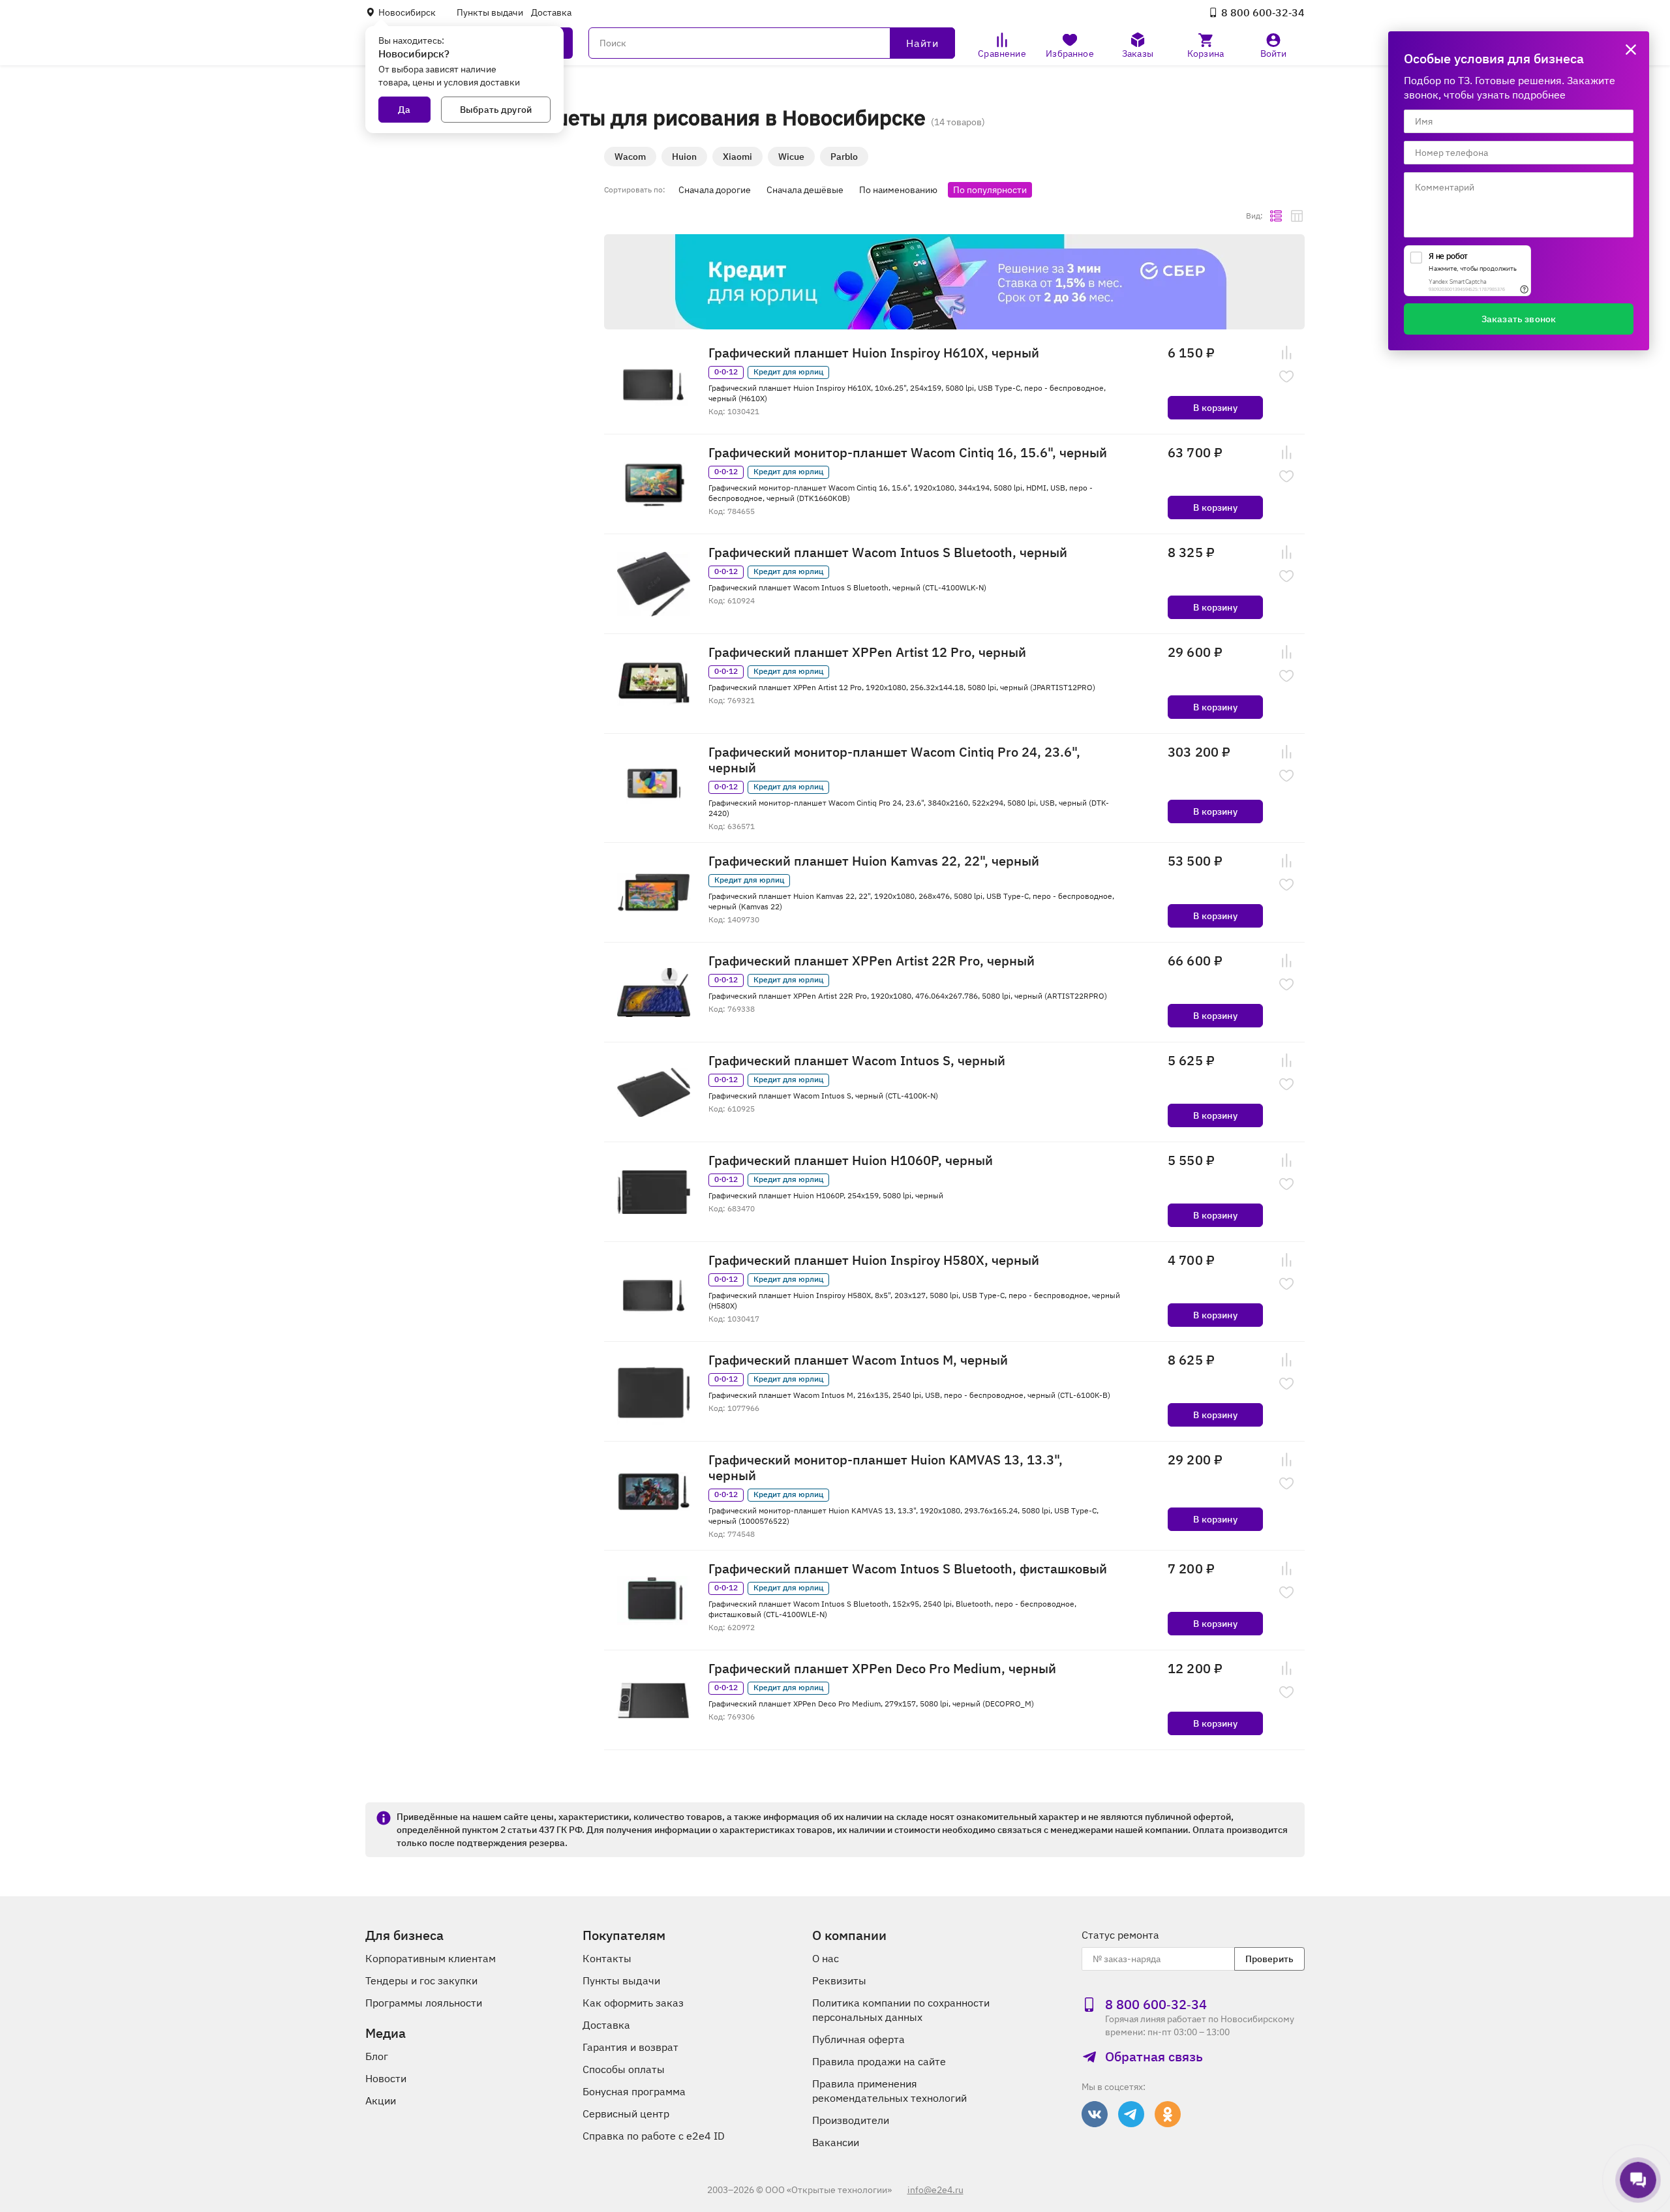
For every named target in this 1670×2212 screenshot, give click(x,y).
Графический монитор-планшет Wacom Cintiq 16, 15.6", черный (908, 453)
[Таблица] (1297, 216)
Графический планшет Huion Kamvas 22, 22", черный (874, 861)
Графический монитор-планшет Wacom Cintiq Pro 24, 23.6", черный (894, 760)
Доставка (551, 12)
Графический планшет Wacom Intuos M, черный (858, 1360)
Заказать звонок (1519, 319)
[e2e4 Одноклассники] (1168, 2114)
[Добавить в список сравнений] (1286, 353)
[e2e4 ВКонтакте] (1095, 2114)
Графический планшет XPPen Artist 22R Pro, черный (872, 961)
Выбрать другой (496, 110)
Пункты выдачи (490, 12)
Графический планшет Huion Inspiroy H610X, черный (874, 353)
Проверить (1269, 1959)
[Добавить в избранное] (1286, 376)
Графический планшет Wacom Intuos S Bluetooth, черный (888, 553)
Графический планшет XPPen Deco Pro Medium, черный (882, 1669)
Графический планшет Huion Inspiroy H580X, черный (874, 1260)
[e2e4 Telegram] (1131, 2114)
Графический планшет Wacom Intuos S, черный (857, 1061)
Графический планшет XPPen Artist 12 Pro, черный (867, 652)
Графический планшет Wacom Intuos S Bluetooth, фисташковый (908, 1569)
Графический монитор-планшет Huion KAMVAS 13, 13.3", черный (886, 1468)
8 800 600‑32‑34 (1263, 12)
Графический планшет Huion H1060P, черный (851, 1160)
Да (404, 110)
